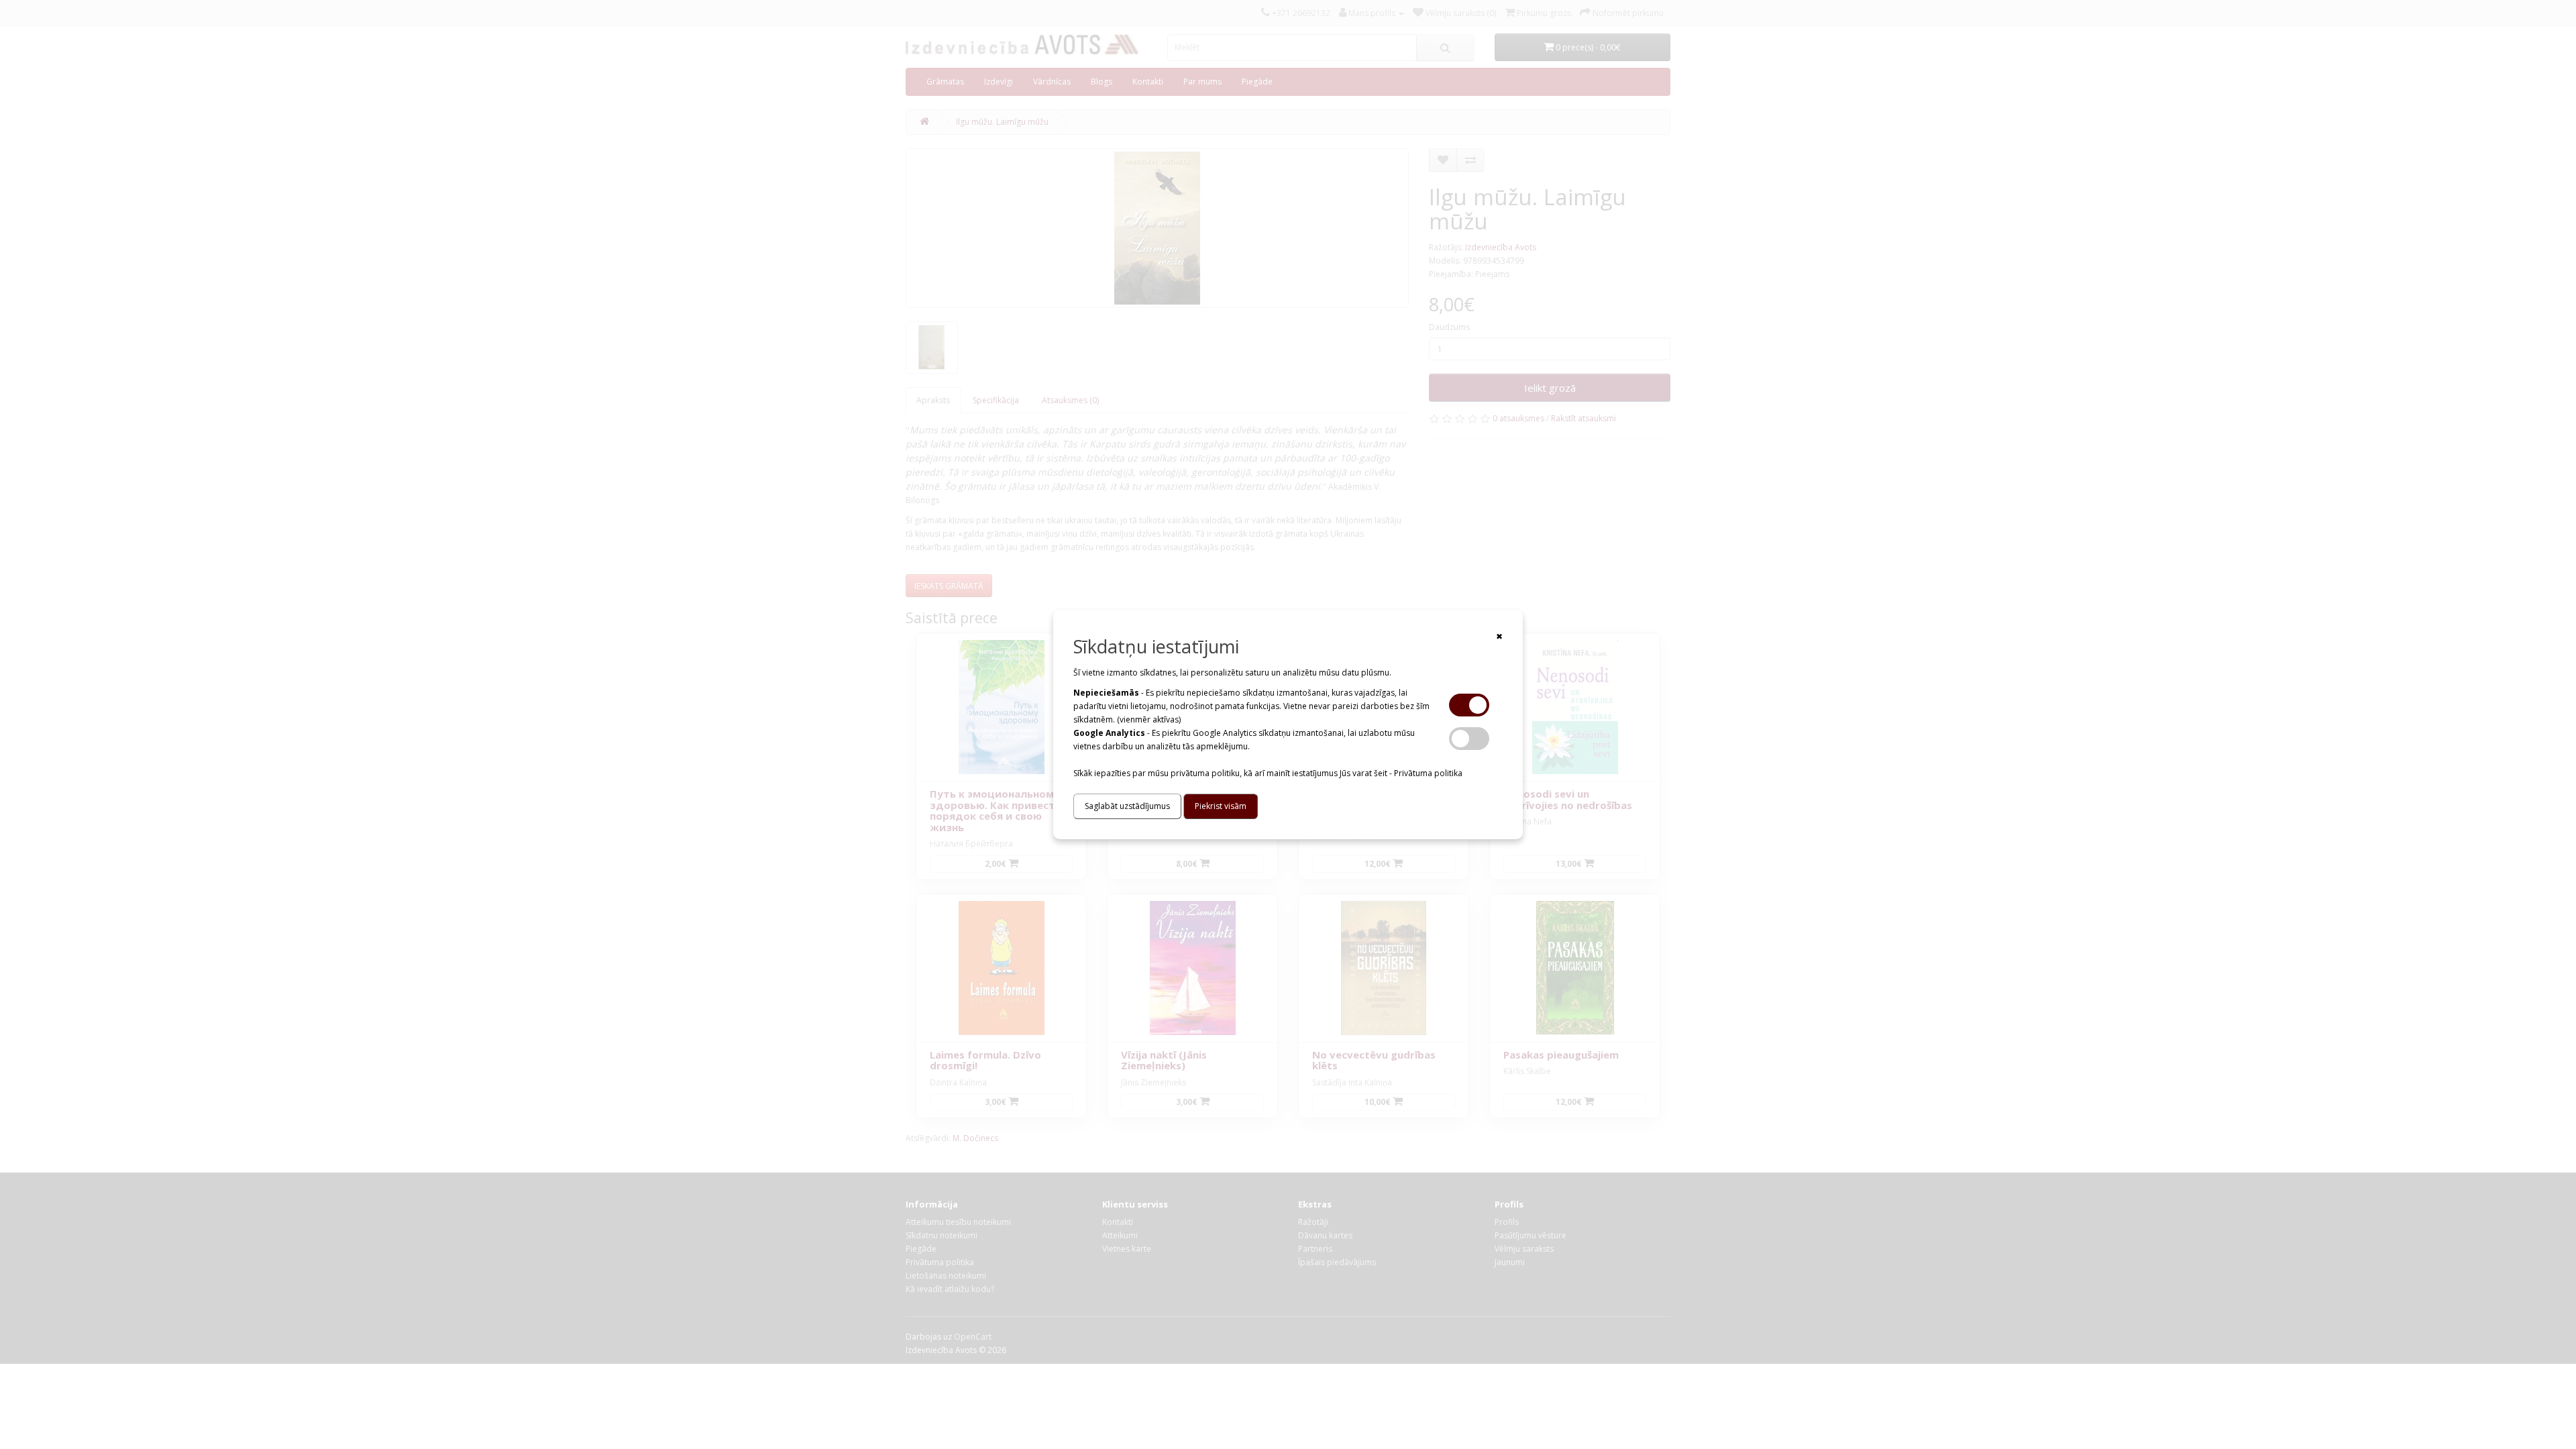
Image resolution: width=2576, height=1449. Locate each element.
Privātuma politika (1428, 773)
